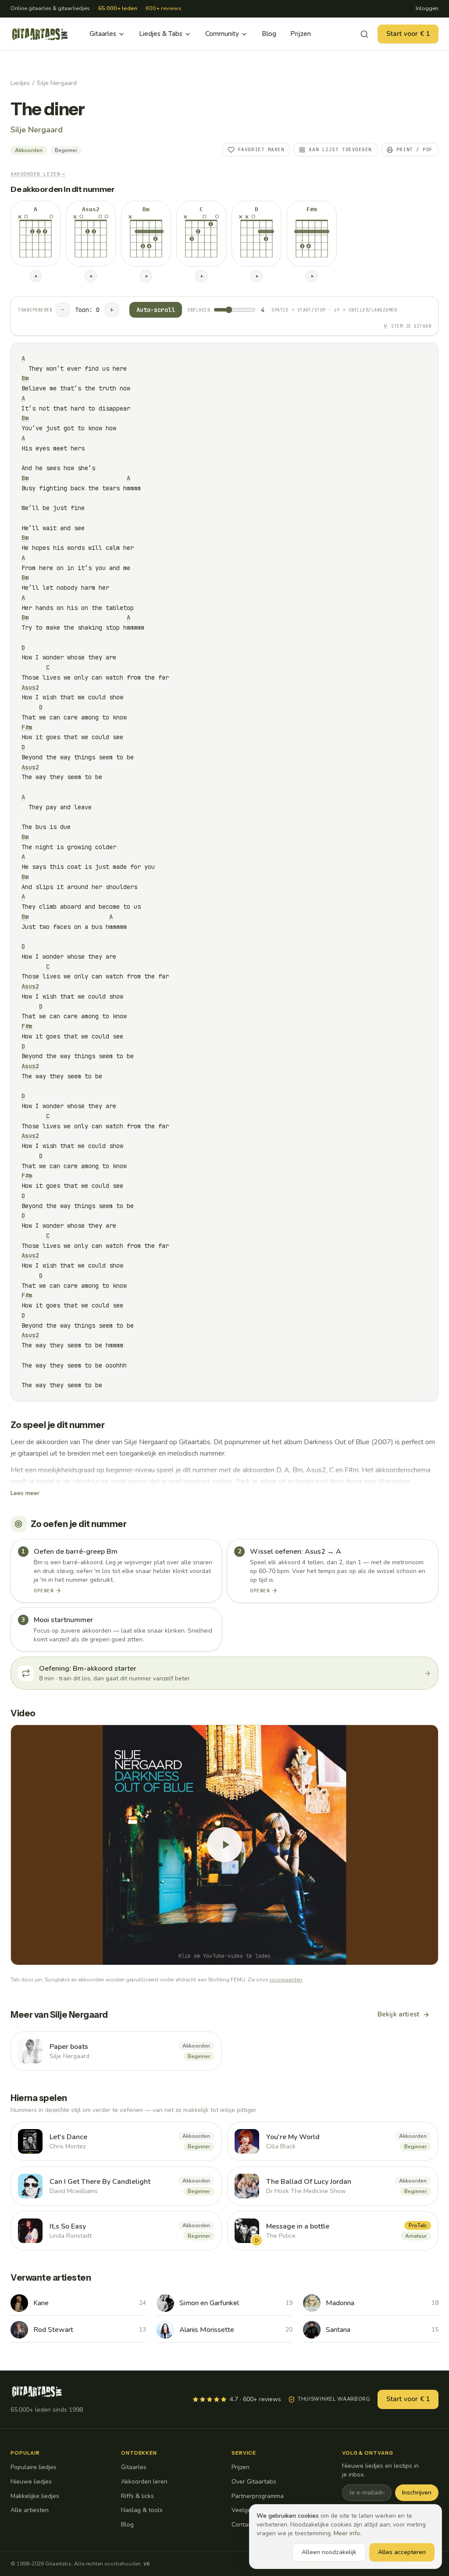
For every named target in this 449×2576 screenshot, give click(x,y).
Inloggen (427, 8)
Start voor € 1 (408, 34)
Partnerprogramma (258, 2496)
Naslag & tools (142, 2510)
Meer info (347, 2533)
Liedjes (20, 83)
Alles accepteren (402, 2552)
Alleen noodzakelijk (329, 2552)
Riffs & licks (137, 2496)
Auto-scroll (156, 310)
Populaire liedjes (34, 2467)
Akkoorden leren (144, 2482)
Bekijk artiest (398, 2014)
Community (222, 34)
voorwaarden (286, 1980)
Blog (269, 34)
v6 (146, 2564)
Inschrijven (417, 2493)
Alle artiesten (30, 2510)
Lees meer (25, 1493)
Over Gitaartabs (254, 2482)
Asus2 (30, 687)
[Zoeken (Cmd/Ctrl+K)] (364, 34)
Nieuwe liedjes (31, 2482)
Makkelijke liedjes (35, 2496)
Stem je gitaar (411, 326)
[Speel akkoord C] (201, 276)
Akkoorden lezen (38, 174)
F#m (27, 727)
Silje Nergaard (57, 83)
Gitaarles (103, 34)
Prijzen (301, 34)
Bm (25, 378)
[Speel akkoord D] (257, 276)
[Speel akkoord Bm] (146, 276)
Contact (242, 2525)
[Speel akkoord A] (36, 276)
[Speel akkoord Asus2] (91, 276)
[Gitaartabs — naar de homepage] (40, 34)
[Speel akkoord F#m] (312, 276)
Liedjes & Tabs (161, 34)
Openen (44, 1591)
